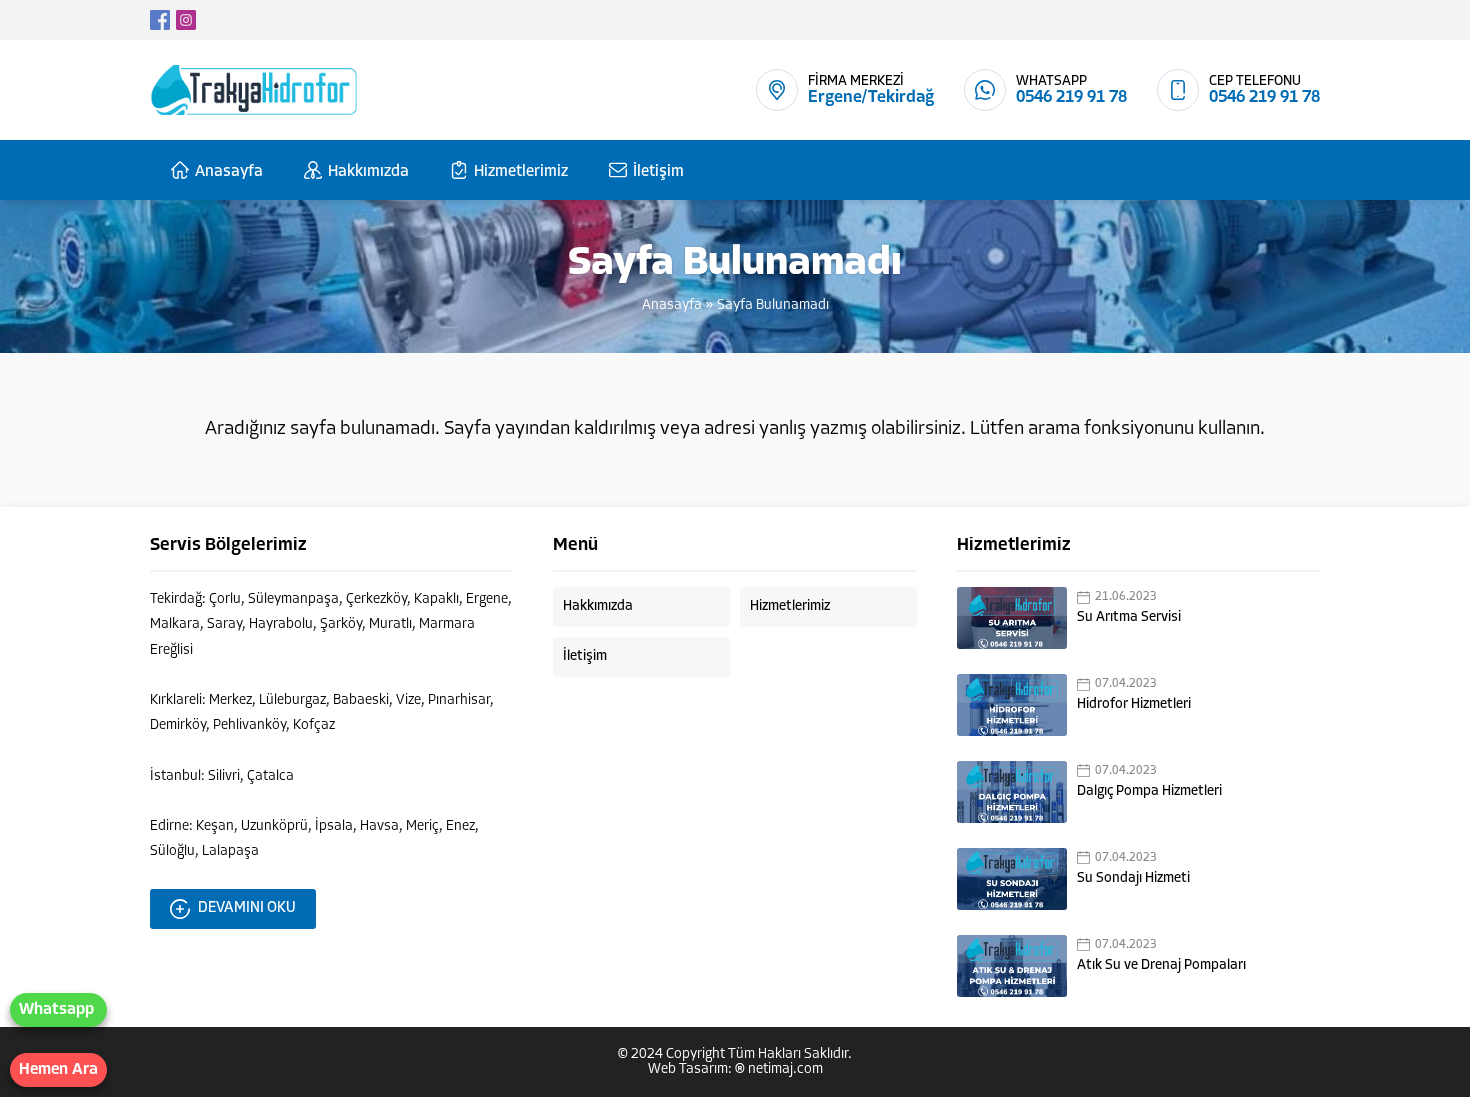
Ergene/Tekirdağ (871, 97)
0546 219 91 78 (1071, 97)
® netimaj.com (779, 1069)
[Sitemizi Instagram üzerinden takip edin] (186, 20)
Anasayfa (672, 305)
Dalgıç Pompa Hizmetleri (1149, 791)
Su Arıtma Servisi (1129, 617)
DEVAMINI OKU (247, 908)
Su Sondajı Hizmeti (1133, 878)
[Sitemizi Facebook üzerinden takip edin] (160, 20)
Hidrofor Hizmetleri (1134, 704)
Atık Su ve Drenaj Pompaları (1161, 965)
